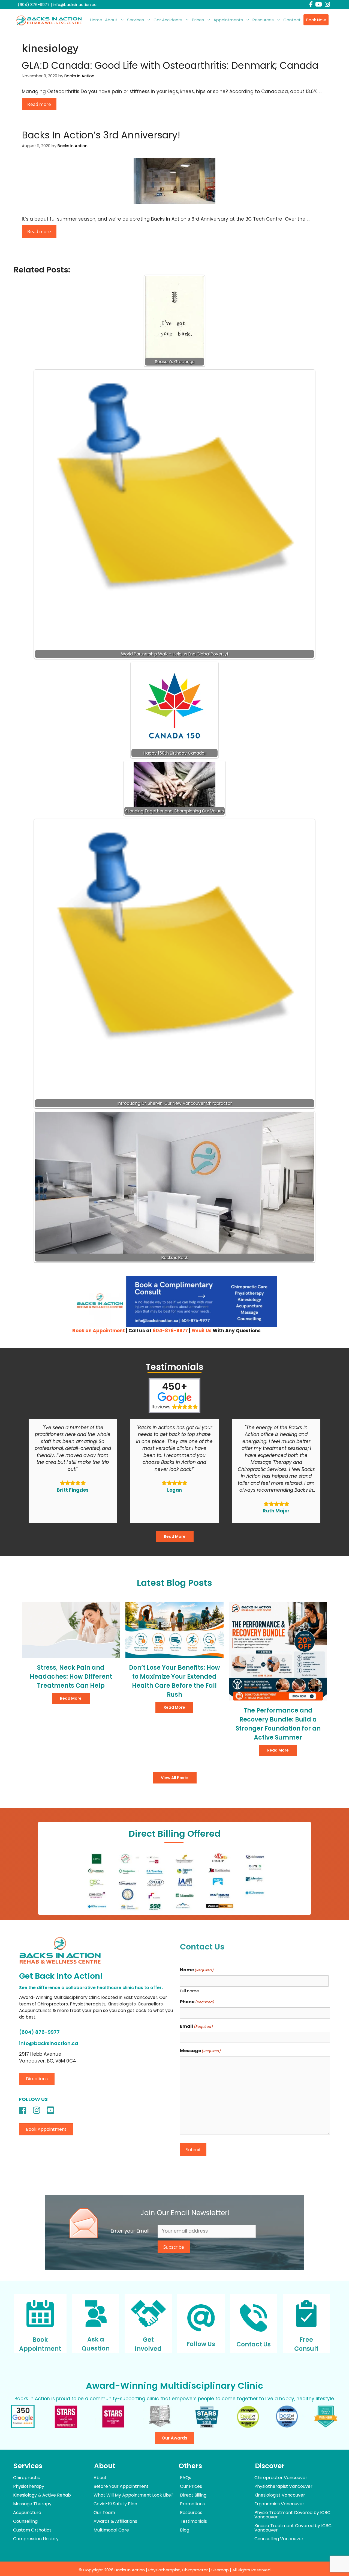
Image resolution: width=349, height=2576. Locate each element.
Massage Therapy (32, 2504)
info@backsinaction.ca (75, 5)
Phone (197, 2002)
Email (196, 2026)
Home (96, 20)
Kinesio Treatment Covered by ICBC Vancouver (293, 2528)
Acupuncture (27, 2513)
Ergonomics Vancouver (279, 2504)
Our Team (104, 2513)
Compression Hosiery (36, 2539)
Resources (263, 20)
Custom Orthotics (32, 2530)
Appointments (228, 20)
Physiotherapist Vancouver (283, 2486)
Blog (185, 2530)
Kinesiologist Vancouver (280, 2495)
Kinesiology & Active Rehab (42, 2495)
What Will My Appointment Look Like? (133, 2495)
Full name (189, 1991)
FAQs (186, 2478)
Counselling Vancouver (279, 2539)
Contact (292, 20)
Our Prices (191, 2486)
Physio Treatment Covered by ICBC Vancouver (292, 2515)
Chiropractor (195, 2570)
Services (136, 20)
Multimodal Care (111, 2530)
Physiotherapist (164, 2570)
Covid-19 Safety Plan (115, 2504)
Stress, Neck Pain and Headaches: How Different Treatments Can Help (71, 1677)
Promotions (192, 2504)
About (111, 20)
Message (200, 2051)
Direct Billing (193, 2495)
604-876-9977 (170, 1331)
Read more (39, 104)
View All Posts (175, 1778)
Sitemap (220, 2570)
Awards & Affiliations (115, 2521)
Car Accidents (168, 20)
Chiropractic (27, 2478)
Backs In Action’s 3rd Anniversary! (101, 135)
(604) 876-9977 (34, 5)
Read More (175, 1536)
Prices (198, 20)
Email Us (201, 1331)
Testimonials (193, 2521)
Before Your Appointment (121, 2486)
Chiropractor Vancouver (281, 2478)
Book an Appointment (99, 1331)
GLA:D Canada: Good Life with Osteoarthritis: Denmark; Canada (170, 65)
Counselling (25, 2521)
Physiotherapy (29, 2486)
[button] (37, 2079)
